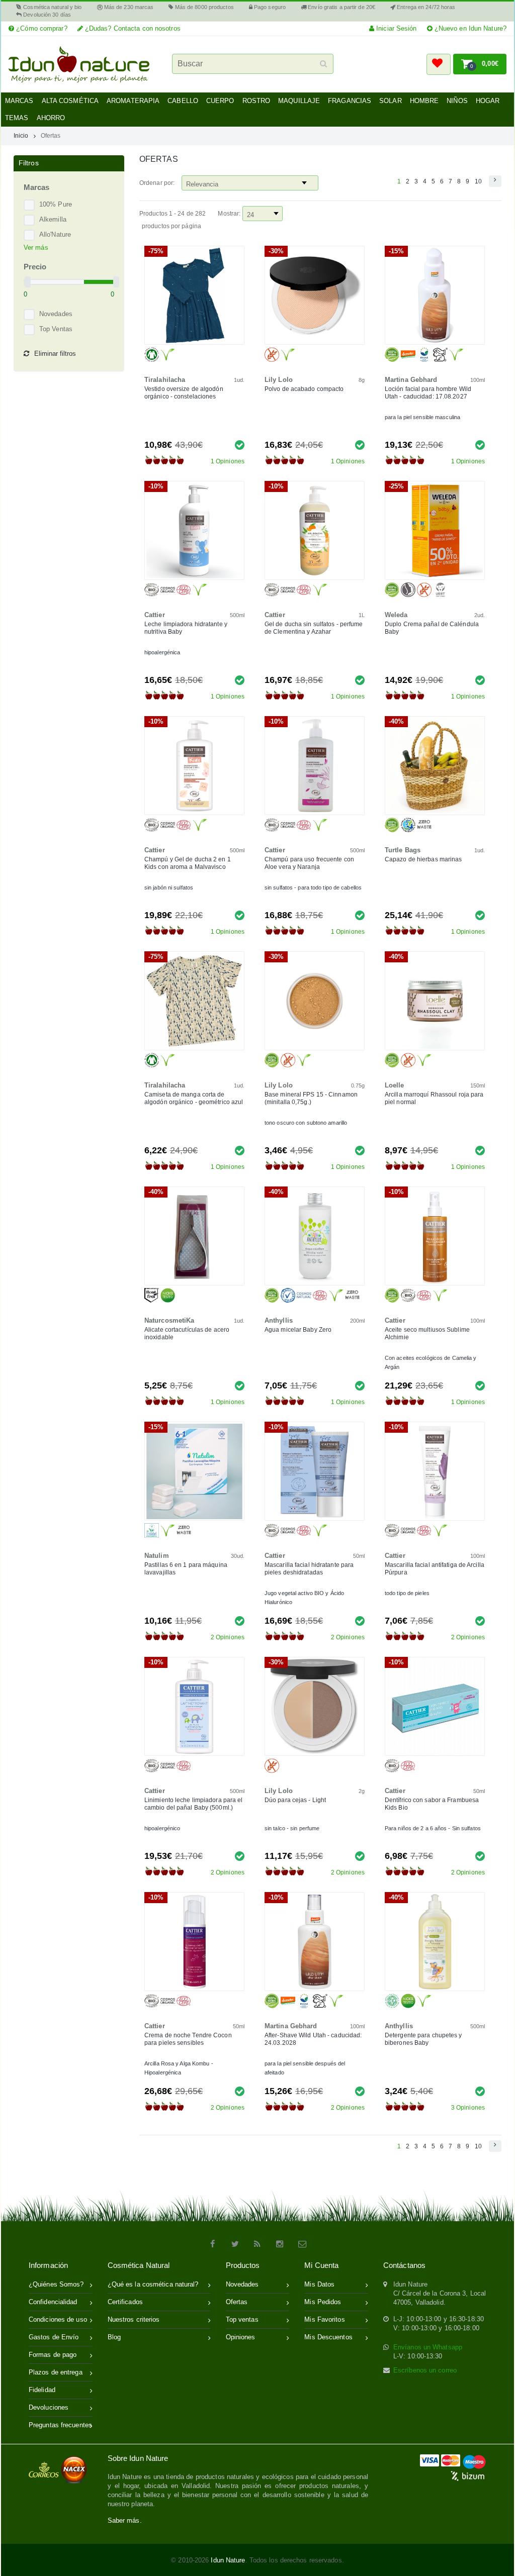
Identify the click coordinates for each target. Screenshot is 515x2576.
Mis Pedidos (323, 2302)
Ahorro (51, 118)
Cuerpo (220, 101)
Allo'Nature (55, 234)
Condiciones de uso (58, 2319)
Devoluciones (49, 2407)
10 (478, 181)
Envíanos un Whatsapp (428, 2347)
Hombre (424, 101)
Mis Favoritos (324, 2319)
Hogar (488, 101)
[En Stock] (240, 444)
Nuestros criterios (134, 2319)
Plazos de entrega (56, 2372)
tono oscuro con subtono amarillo (306, 1123)
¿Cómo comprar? (41, 28)
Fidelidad (42, 2390)
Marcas (19, 101)
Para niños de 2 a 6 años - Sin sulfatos (433, 1828)
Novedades (56, 314)
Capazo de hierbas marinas (423, 859)
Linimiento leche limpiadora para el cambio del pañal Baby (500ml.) (194, 1804)
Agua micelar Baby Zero (298, 1330)
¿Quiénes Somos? (56, 2284)
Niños (457, 101)
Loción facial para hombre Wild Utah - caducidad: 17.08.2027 (428, 393)
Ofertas (51, 135)
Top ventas (242, 2319)
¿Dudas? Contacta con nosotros (132, 28)
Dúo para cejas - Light (295, 1800)
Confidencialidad (53, 2302)
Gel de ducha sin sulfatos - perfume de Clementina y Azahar (314, 628)
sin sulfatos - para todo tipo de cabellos (313, 887)
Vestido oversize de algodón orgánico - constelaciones (184, 393)
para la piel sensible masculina (422, 417)
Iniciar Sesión (396, 28)
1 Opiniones (228, 461)
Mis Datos (319, 2284)
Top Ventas (56, 329)
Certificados (125, 2302)
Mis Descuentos (328, 2337)
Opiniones (241, 2337)
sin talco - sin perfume (292, 1828)
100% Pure (56, 204)
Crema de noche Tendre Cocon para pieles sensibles (188, 2039)
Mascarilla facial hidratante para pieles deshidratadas (309, 1569)
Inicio (21, 135)
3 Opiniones (468, 2108)
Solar (391, 101)
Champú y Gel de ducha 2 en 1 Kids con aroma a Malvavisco (188, 863)
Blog (114, 2337)
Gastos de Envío (54, 2337)
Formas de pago (53, 2355)
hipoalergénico (162, 1828)
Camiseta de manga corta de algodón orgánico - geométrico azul (194, 1098)
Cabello (183, 101)
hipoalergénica (162, 652)
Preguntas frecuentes (60, 2425)
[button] (439, 64)
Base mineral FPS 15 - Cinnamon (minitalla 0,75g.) (311, 1098)
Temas (17, 118)
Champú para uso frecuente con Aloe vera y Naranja (309, 863)
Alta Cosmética (70, 101)
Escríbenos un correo (425, 2370)
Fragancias (350, 101)
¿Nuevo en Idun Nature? (469, 28)
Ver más (36, 247)
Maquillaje (299, 101)
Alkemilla (53, 219)
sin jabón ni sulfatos (169, 887)
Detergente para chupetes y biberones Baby (423, 2039)
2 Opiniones (228, 1637)
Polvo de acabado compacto (304, 389)
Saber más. (125, 2520)
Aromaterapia (133, 101)
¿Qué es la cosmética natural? (153, 2284)
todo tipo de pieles (407, 1593)
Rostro (256, 101)
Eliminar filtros (55, 354)
